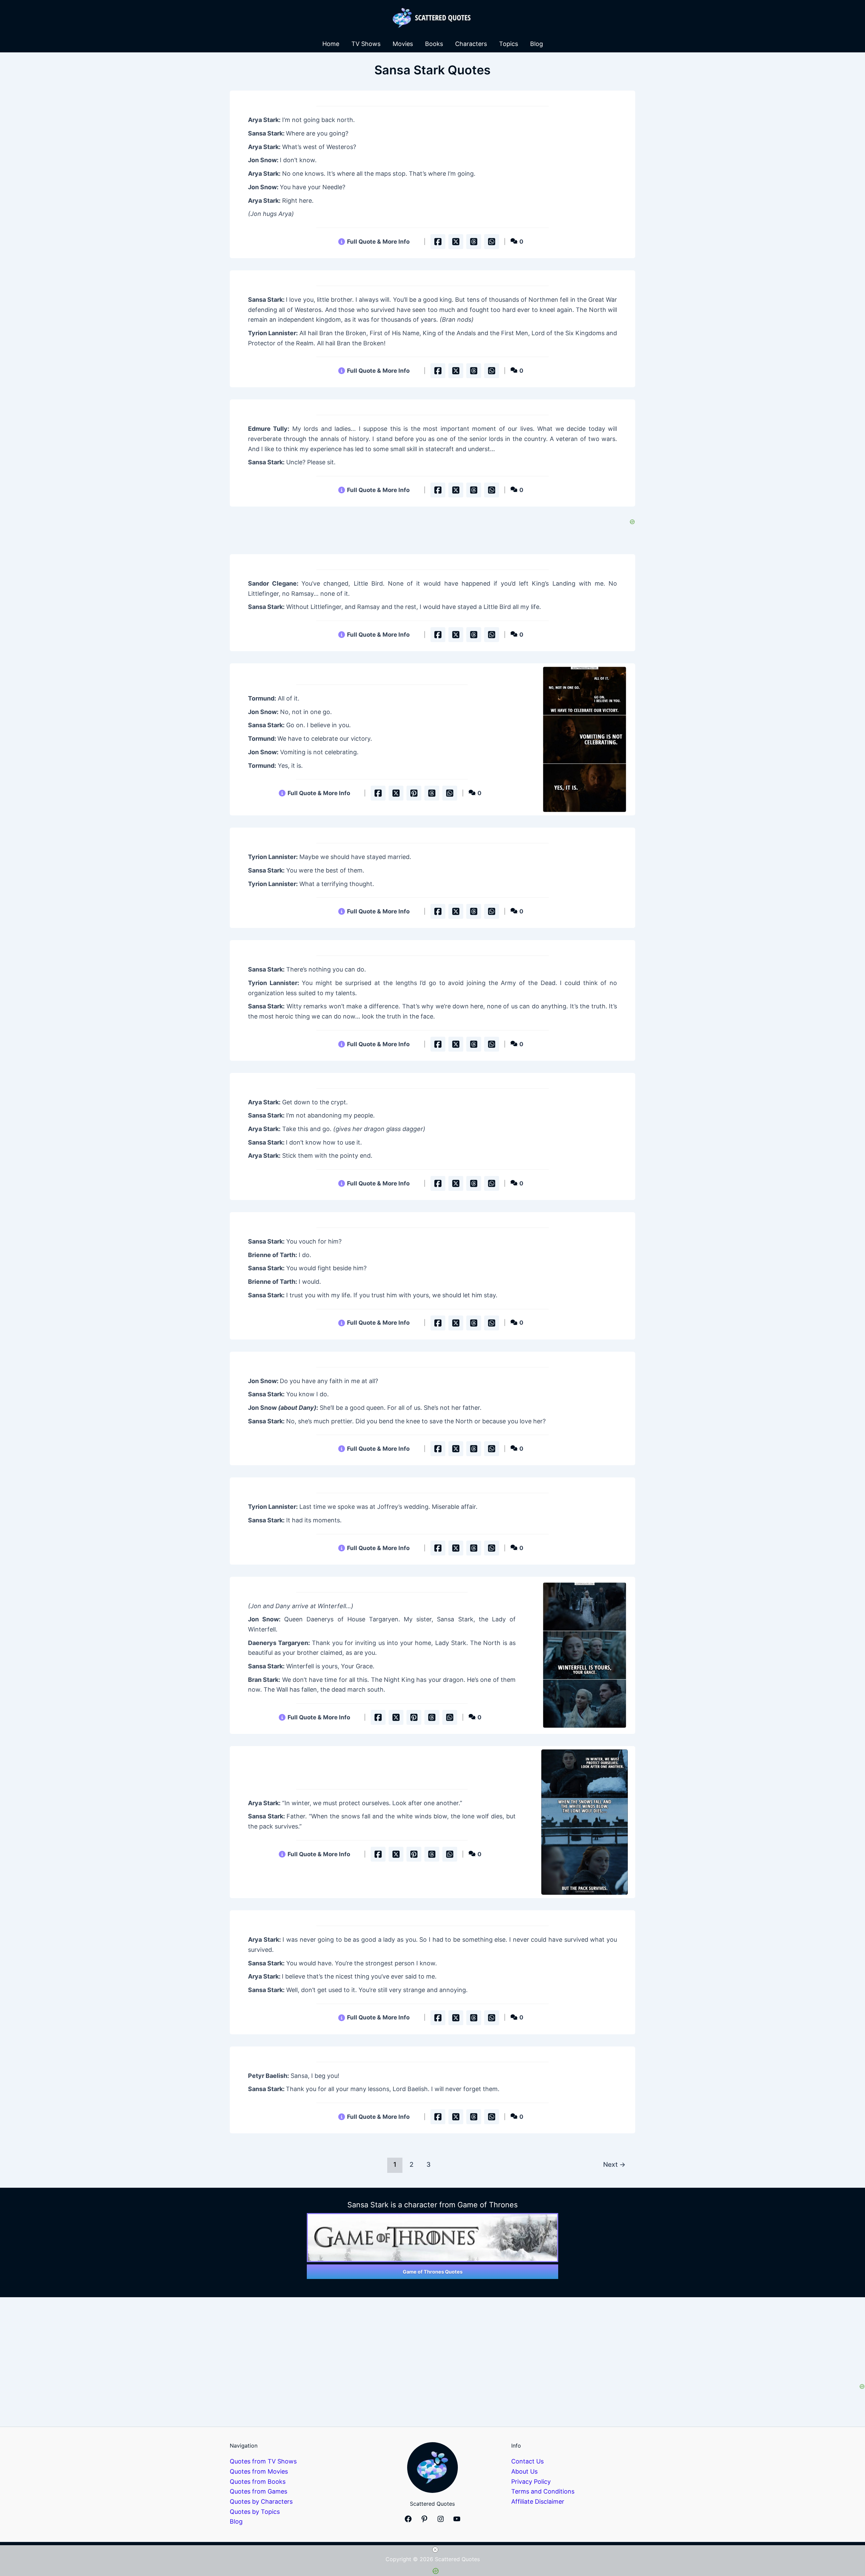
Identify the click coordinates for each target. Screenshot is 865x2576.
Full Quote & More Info (378, 241)
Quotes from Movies (259, 2471)
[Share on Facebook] (438, 242)
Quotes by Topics (255, 2512)
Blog (537, 44)
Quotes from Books (258, 2482)
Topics (509, 44)
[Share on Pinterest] (414, 793)
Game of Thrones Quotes (433, 2272)
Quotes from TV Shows (263, 2461)
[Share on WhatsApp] (492, 242)
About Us (524, 2471)
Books (434, 44)
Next (614, 2164)
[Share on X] (456, 242)
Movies (403, 44)
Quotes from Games (258, 2491)
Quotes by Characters (261, 2501)
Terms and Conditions (543, 2491)
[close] (435, 2550)
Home (331, 44)
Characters (471, 44)
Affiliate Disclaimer (538, 2501)
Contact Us (527, 2461)
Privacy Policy (531, 2482)
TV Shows (366, 44)
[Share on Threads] (474, 242)
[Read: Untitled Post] (584, 739)
